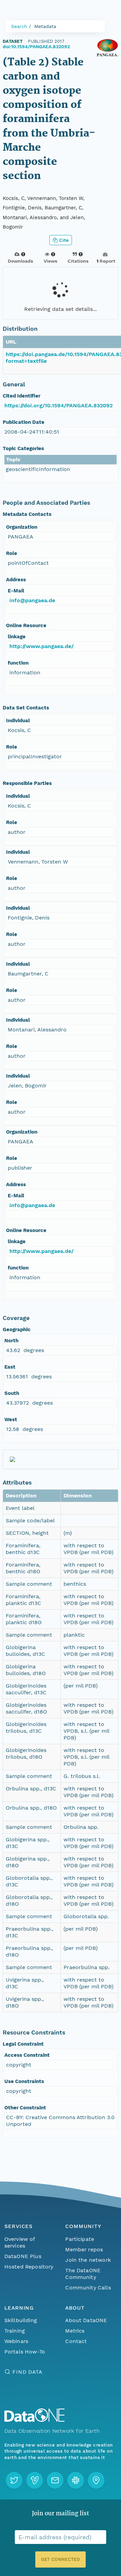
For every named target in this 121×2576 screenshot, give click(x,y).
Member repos (84, 2249)
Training (15, 2331)
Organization (22, 527)
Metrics (75, 2331)
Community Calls (88, 2288)
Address (16, 580)
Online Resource (26, 625)
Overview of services (20, 2242)
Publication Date (24, 422)
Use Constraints (24, 2081)
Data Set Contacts (26, 708)
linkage (17, 637)
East (10, 1367)
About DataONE (86, 2320)
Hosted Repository (29, 2267)
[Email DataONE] (55, 2480)
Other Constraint (25, 2108)
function (18, 663)
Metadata (45, 26)
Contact (76, 2341)
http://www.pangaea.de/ (42, 646)
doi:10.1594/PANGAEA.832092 (36, 47)
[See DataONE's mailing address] (96, 2480)
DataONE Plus (23, 2256)
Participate (80, 2239)
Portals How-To (25, 2352)
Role (12, 553)
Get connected (61, 2559)
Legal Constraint (23, 2044)
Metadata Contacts (27, 514)
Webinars (16, 2341)
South (12, 1393)
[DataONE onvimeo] (35, 2480)
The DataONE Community (83, 2274)
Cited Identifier (22, 396)
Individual (18, 721)
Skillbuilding (21, 2320)
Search (19, 26)
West (11, 1419)
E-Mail (16, 591)
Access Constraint (27, 2055)
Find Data (27, 2372)
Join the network (88, 2260)
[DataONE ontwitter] (14, 2480)
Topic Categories (23, 448)
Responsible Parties (27, 783)
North (11, 1341)
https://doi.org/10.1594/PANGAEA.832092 (58, 405)
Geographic (17, 1329)
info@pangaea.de (32, 600)
